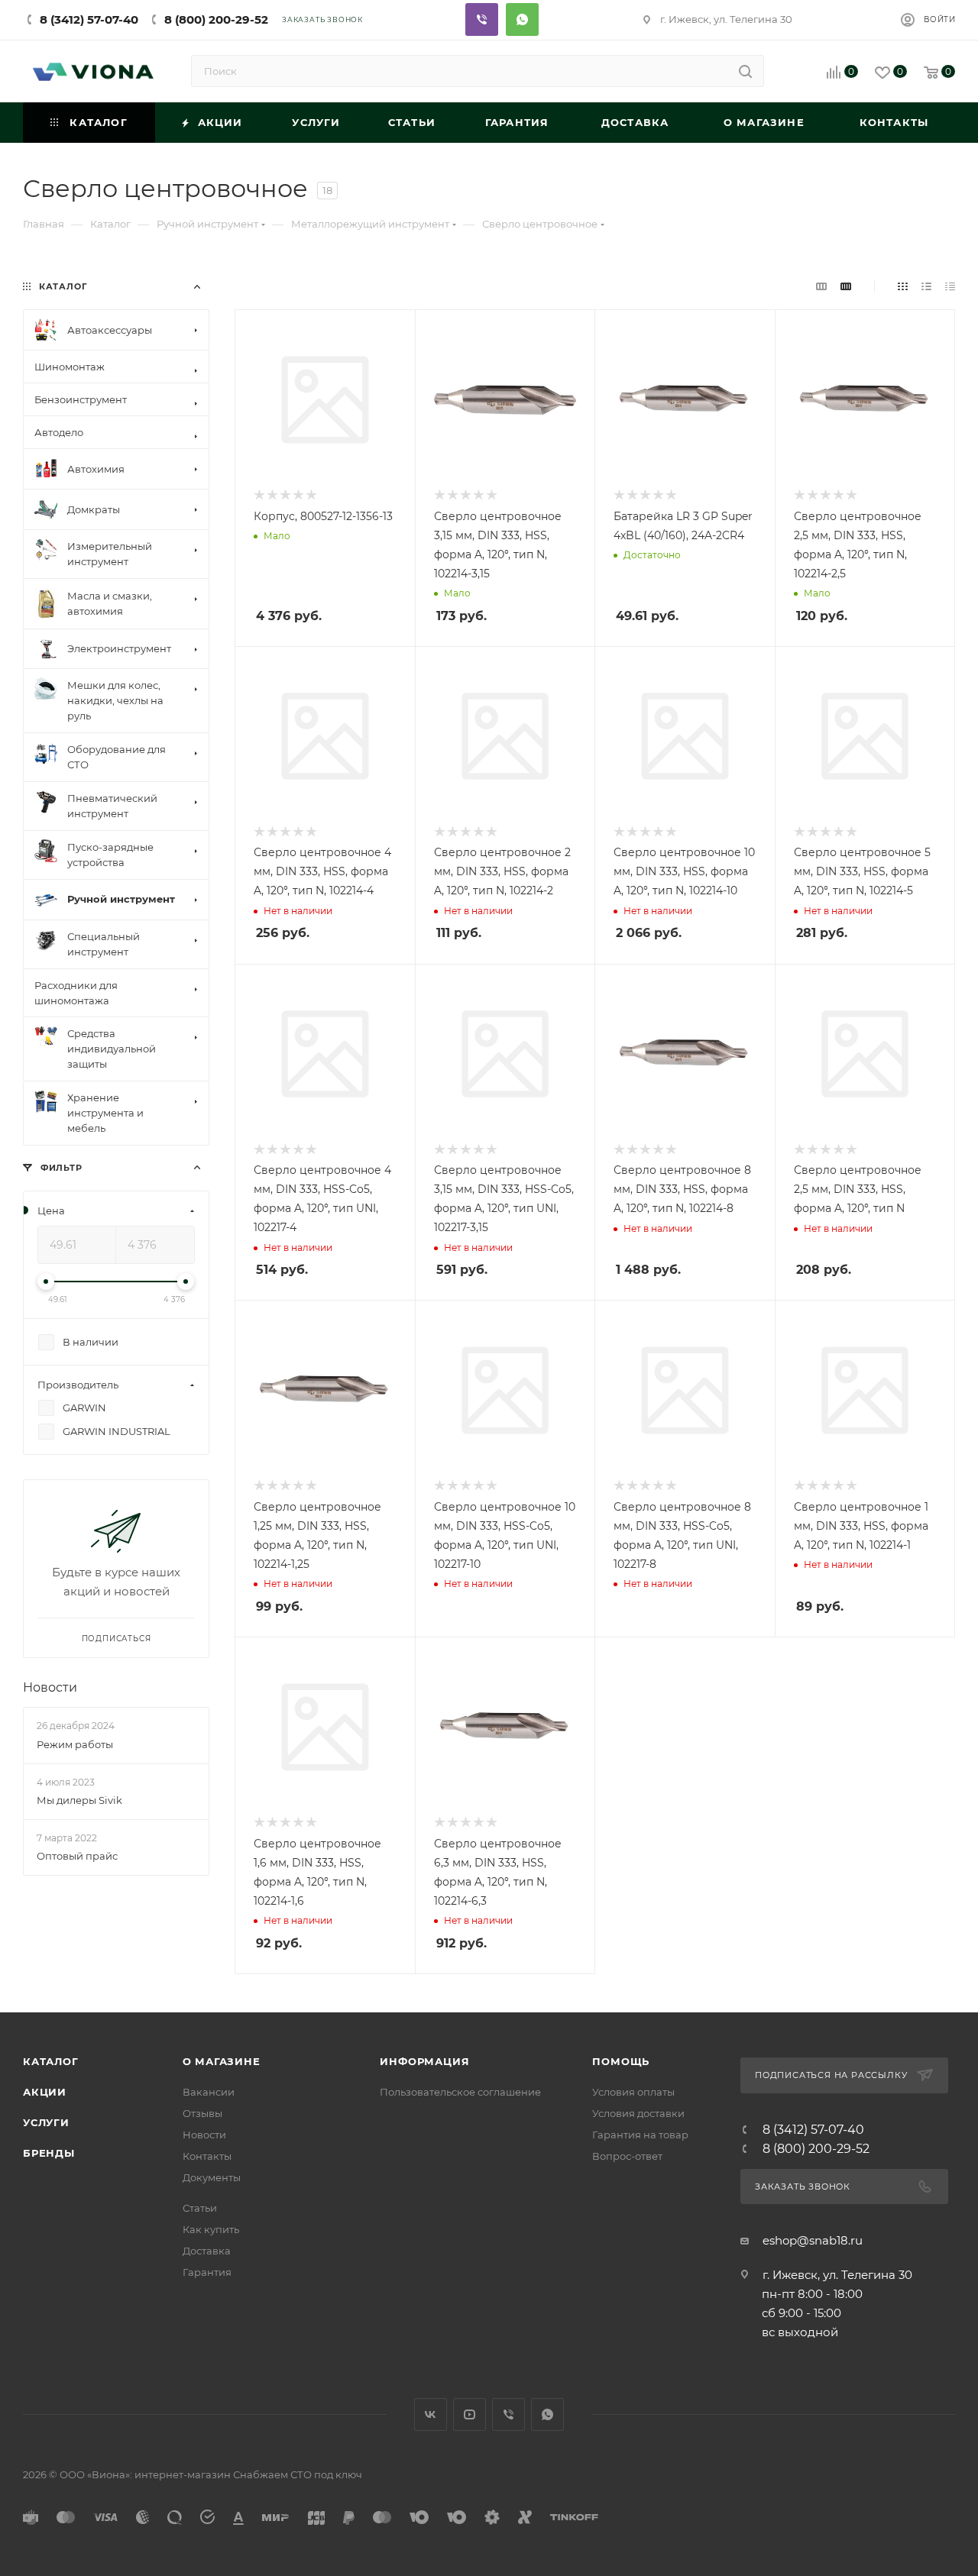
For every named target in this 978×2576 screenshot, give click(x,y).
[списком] (926, 286)
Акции (45, 2092)
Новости (50, 1687)
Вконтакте (431, 2414)
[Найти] (745, 71)
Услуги (46, 2122)
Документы (212, 2177)
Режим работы (75, 1744)
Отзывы (202, 2113)
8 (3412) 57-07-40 (89, 19)
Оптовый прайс (77, 1856)
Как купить (211, 2229)
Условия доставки (638, 2113)
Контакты (207, 2156)
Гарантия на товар (640, 2135)
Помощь (621, 2061)
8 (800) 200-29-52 (216, 19)
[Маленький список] (821, 286)
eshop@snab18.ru (813, 2240)
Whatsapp (522, 19)
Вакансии (209, 2092)
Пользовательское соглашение (460, 2092)
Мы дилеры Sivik (79, 1800)
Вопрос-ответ (627, 2156)
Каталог (51, 2061)
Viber (482, 19)
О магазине (222, 2061)
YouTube (470, 2414)
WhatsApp (547, 2414)
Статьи (200, 2208)
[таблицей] (950, 286)
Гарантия (207, 2272)
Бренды (49, 2153)
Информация (424, 2061)
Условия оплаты (633, 2092)
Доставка (207, 2251)
